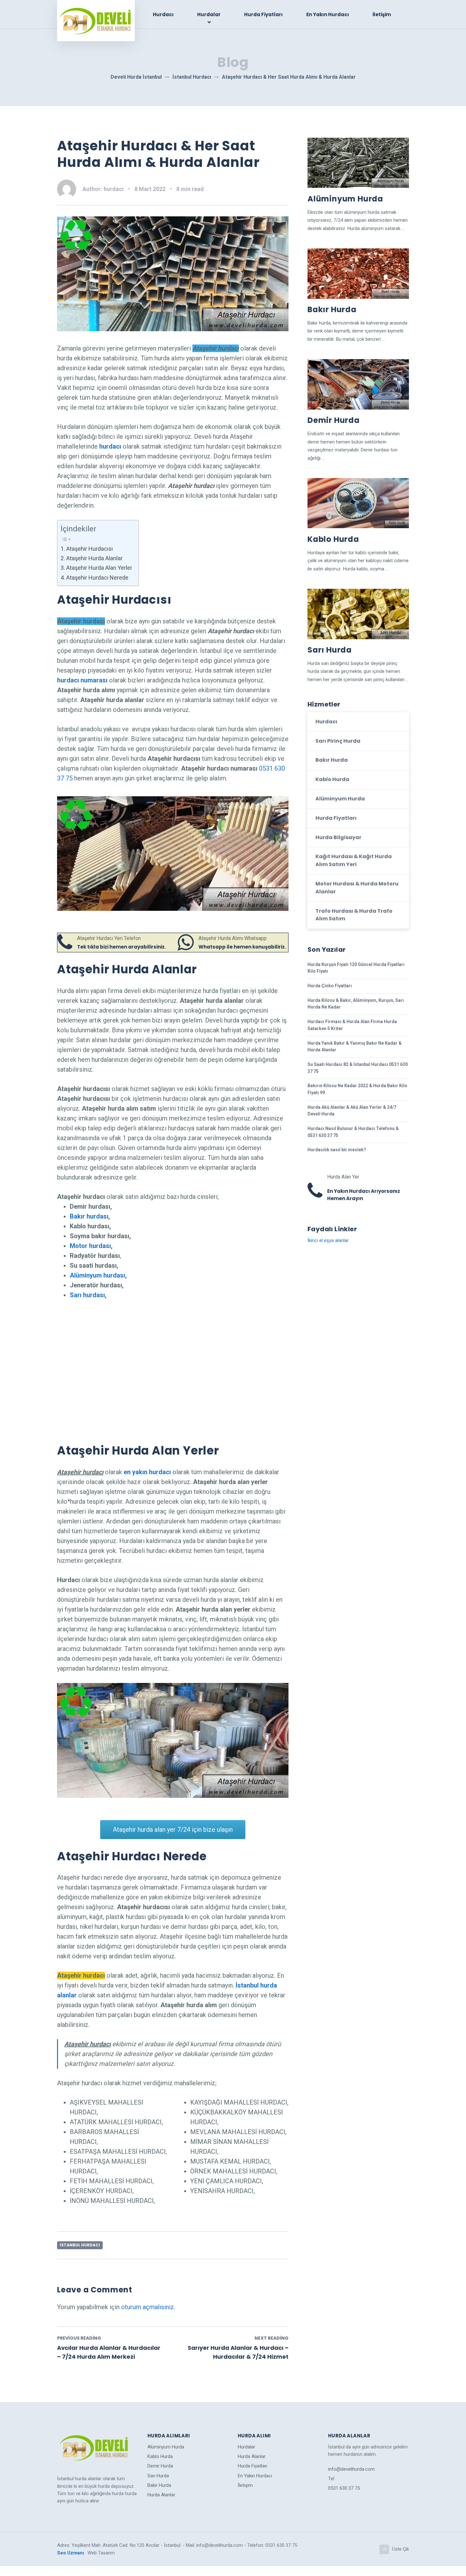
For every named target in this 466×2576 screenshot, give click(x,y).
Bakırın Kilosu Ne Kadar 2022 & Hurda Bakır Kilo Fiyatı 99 (357, 1089)
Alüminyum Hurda (345, 199)
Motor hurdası (90, 1246)
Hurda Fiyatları (263, 14)
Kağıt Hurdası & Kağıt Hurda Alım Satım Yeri (354, 860)
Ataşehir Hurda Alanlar (94, 558)
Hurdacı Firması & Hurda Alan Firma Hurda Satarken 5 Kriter (352, 1025)
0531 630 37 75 (344, 2488)
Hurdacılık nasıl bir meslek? (337, 1150)
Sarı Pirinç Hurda (338, 741)
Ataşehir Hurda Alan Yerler (99, 568)
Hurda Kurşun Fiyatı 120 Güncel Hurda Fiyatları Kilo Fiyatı (356, 968)
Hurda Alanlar (161, 2495)
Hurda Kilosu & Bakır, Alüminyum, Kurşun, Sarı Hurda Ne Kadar (356, 1004)
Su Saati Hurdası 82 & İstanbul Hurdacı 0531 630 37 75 (358, 1068)
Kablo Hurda (333, 539)
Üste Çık (401, 2549)
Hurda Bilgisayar (338, 837)
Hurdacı (163, 14)
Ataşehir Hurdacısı (90, 549)
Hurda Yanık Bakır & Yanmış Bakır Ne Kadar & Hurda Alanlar (355, 1047)
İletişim (382, 14)
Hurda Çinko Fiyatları (330, 986)
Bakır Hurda (332, 309)
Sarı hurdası (87, 1295)
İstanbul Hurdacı (80, 2245)
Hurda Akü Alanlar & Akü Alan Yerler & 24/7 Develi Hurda (352, 1111)
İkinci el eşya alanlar (328, 1240)
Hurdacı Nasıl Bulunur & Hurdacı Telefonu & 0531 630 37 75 (353, 1132)
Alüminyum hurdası (97, 1275)
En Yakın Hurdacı (328, 14)
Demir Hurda (334, 420)
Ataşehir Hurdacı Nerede (97, 578)
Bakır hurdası (89, 1216)
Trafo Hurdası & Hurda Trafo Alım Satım (354, 915)
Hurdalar (209, 14)
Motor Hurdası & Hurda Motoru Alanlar (357, 888)
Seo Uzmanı (71, 2553)
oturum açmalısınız (148, 2307)
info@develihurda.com (351, 2469)
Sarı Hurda (330, 650)
